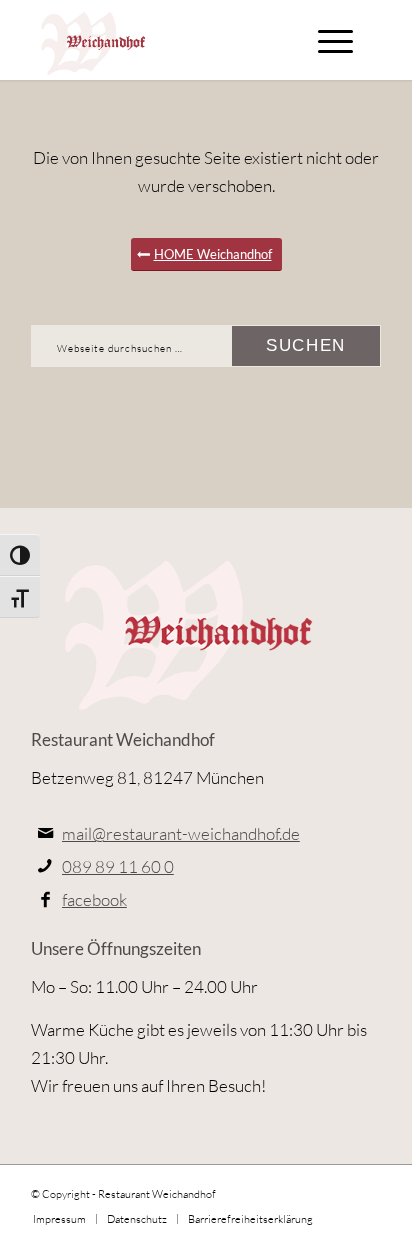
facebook (94, 899)
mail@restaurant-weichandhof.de (181, 833)
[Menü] (335, 40)
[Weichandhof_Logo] (171, 40)
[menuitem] (335, 40)
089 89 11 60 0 (118, 866)
